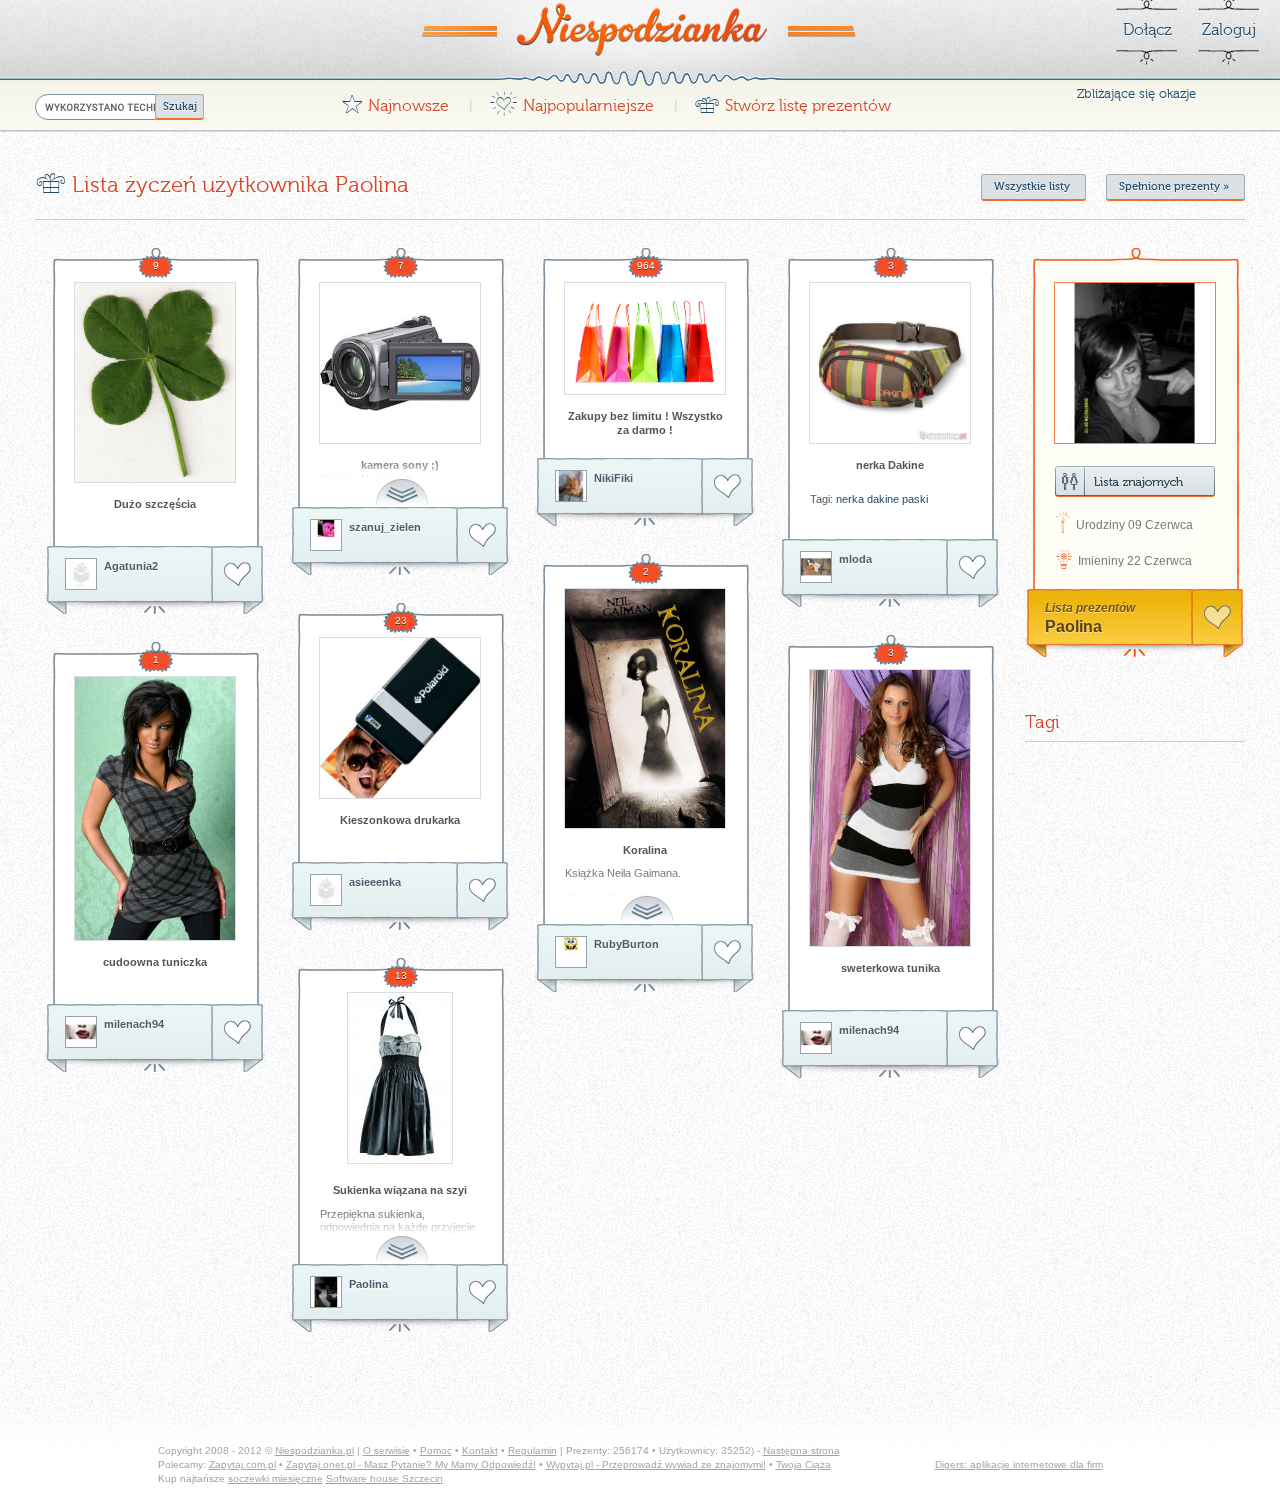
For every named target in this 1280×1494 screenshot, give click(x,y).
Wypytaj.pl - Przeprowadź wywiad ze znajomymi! (656, 1464)
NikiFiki (613, 478)
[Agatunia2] (81, 574)
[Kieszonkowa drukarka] (400, 718)
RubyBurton (626, 944)
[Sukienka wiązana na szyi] (400, 1078)
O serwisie (386, 1450)
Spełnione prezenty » (1174, 186)
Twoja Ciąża (803, 1464)
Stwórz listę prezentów (792, 100)
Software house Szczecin (384, 1478)
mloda (855, 559)
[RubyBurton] (571, 952)
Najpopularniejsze (571, 100)
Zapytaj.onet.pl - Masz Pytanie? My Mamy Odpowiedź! (411, 1464)
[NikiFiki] (571, 486)
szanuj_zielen (385, 527)
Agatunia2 (131, 566)
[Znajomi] (1135, 481)
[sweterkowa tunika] (890, 808)
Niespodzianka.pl (314, 1450)
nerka (850, 499)
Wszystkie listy (1032, 186)
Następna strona (801, 1450)
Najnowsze (395, 100)
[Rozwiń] (404, 481)
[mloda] (816, 567)
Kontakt (480, 1450)
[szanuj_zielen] (326, 535)
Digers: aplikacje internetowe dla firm (1019, 1464)
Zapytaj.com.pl (242, 1464)
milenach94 (869, 1030)
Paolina (368, 1284)
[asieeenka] (326, 890)
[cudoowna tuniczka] (155, 808)
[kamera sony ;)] (400, 363)
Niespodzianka (640, 29)
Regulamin (532, 1450)
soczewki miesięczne (275, 1478)
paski (915, 499)
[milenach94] (816, 1038)
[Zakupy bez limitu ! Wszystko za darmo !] (645, 338)
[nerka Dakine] (890, 363)
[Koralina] (645, 708)
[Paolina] (326, 1292)
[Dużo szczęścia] (155, 382)
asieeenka (375, 882)
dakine (883, 499)
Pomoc (436, 1450)
